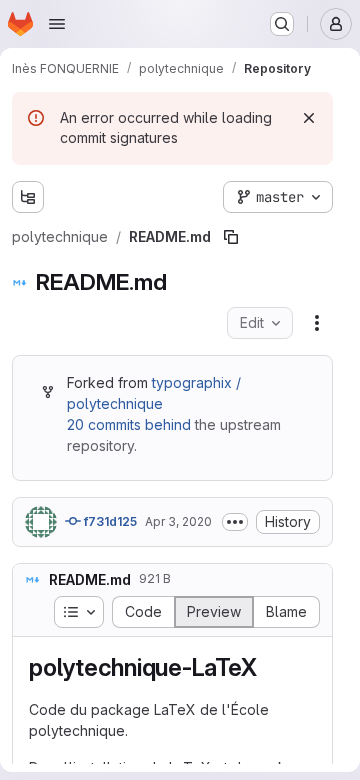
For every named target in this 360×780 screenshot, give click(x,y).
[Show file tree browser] (28, 197)
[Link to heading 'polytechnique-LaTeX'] (269, 667)
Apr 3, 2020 (178, 521)
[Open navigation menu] (57, 24)
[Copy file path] (231, 237)
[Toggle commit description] (235, 522)
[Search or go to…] (282, 24)
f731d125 (109, 521)
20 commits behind (129, 424)
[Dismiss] (309, 118)
